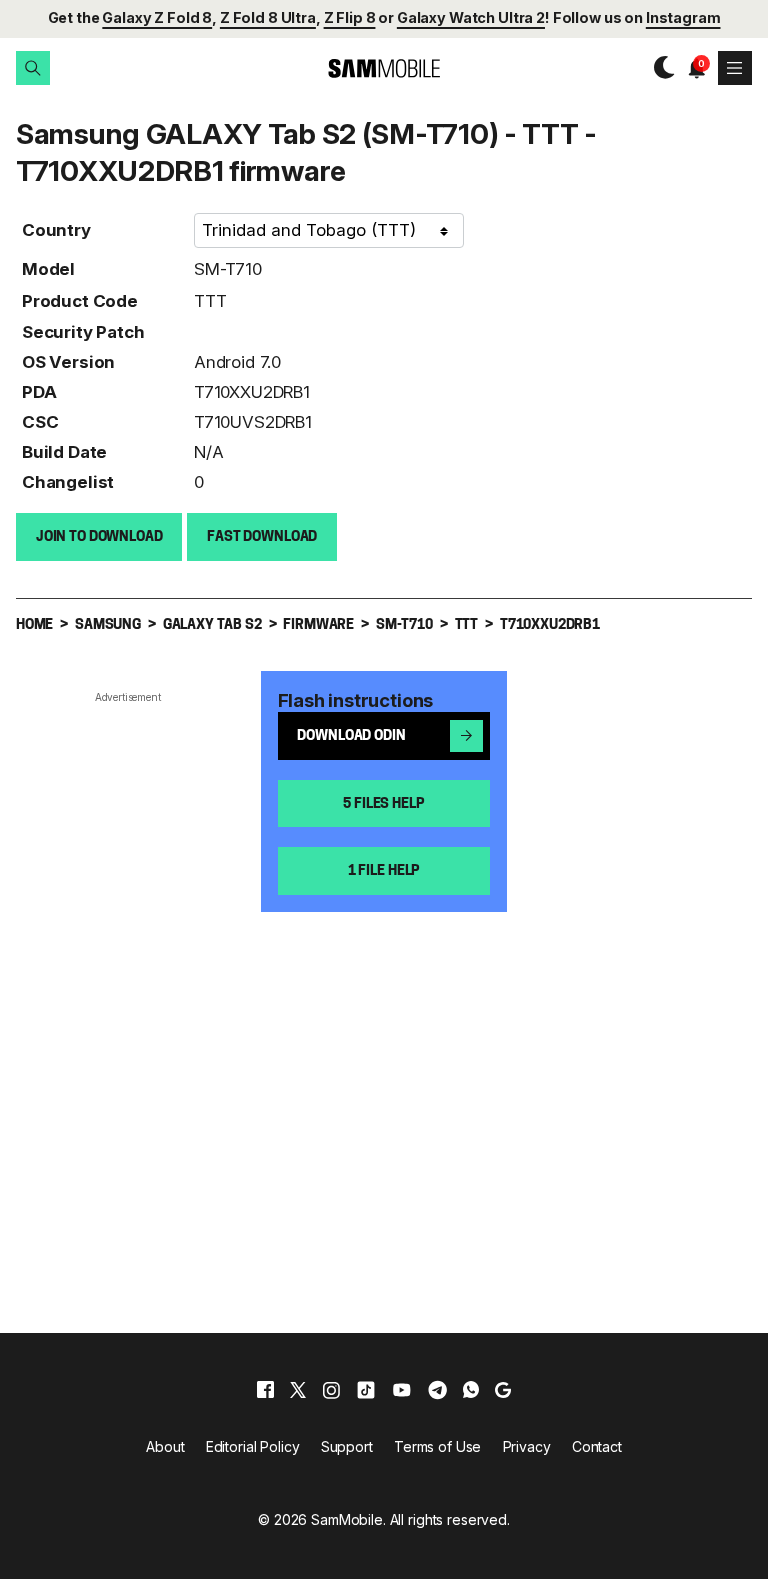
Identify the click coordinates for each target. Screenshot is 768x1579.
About (165, 1446)
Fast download (262, 537)
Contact (597, 1446)
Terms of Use (437, 1446)
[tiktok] (366, 1390)
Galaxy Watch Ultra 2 (471, 17)
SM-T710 (228, 269)
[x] (298, 1390)
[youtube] (402, 1390)
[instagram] (331, 1390)
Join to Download (99, 537)
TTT (210, 301)
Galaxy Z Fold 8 (157, 17)
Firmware (318, 625)
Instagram (683, 17)
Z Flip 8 (350, 17)
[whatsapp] (471, 1390)
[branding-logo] (384, 68)
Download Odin (351, 736)
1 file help (384, 871)
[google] (503, 1390)
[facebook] (265, 1390)
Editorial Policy (253, 1446)
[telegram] (437, 1390)
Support (347, 1446)
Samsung (108, 625)
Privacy (527, 1446)
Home (34, 625)
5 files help (383, 804)
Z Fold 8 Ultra (268, 17)
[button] (33, 68)
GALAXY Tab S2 (212, 625)
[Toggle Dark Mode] (659, 68)
